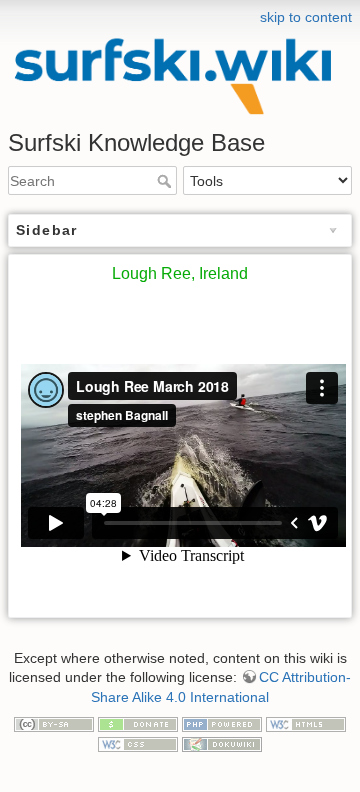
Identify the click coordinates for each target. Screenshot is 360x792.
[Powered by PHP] (222, 723)
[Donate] (138, 723)
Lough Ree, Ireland (180, 273)
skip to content (306, 17)
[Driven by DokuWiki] (222, 743)
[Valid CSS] (138, 743)
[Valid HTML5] (306, 723)
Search (166, 181)
